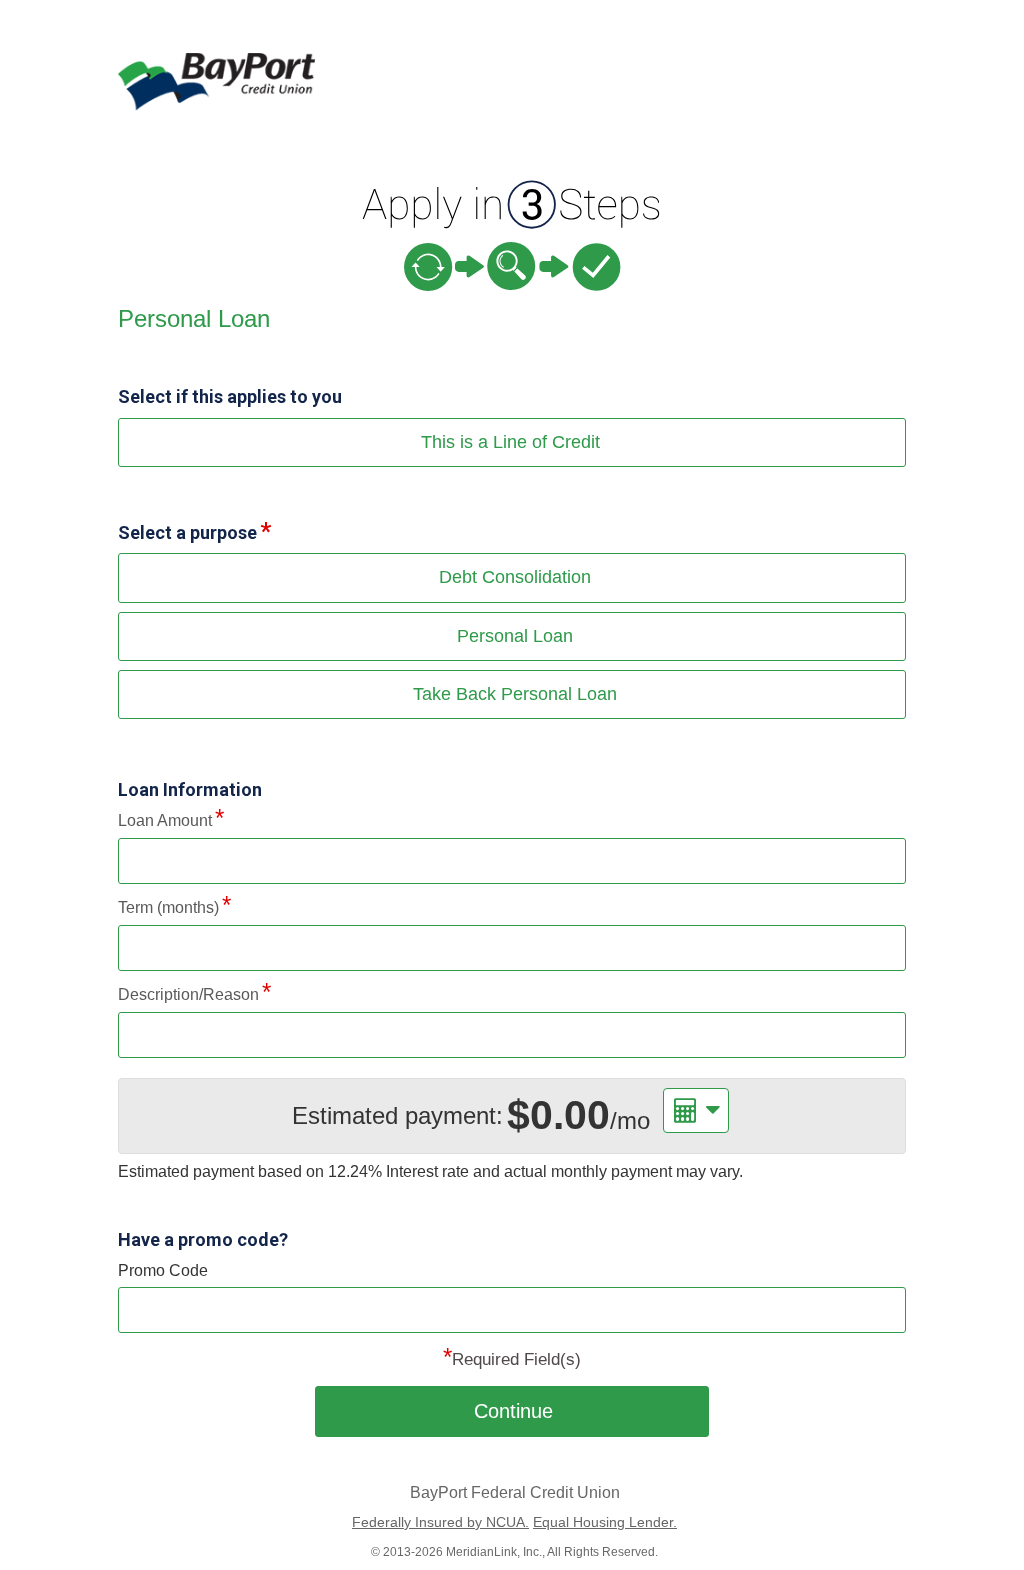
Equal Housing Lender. (605, 1522)
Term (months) (168, 907)
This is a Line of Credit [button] (510, 442)
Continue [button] (513, 1411)
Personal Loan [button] (515, 636)
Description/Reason (188, 994)
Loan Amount (165, 820)
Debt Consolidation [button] (515, 577)
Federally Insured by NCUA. (440, 1522)
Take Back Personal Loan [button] (515, 694)
